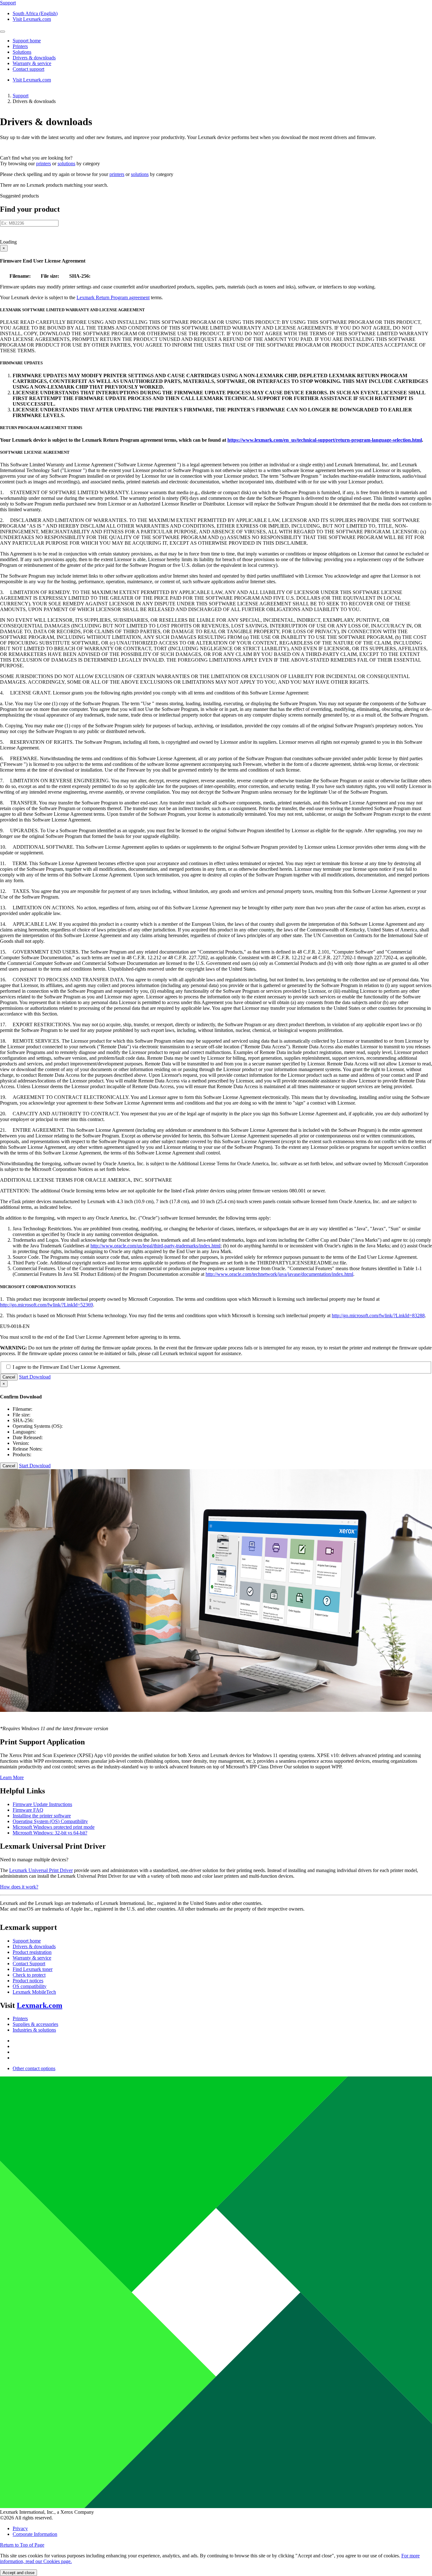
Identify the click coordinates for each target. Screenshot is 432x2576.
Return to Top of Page (22, 2545)
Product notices (28, 1981)
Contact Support (29, 1964)
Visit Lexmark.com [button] (32, 19)
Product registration (32, 1952)
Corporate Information (35, 2534)
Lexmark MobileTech (34, 1992)
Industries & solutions (34, 2030)
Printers (20, 2018)
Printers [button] (20, 46)
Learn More (12, 1777)
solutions (66, 164)
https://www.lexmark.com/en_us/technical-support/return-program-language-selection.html (325, 440)
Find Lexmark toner (33, 1969)
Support (21, 96)
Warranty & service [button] (32, 63)
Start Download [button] (35, 1377)
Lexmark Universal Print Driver (41, 1870)
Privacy (20, 2528)
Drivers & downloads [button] (34, 58)
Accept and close (19, 2573)
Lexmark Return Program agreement (113, 297)
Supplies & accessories (35, 2024)
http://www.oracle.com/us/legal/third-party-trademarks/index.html (155, 1246)
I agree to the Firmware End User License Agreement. (67, 1367)
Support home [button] (27, 41)
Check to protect (29, 1975)
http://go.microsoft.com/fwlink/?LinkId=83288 (378, 1315)
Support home (27, 1941)
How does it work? (19, 1887)
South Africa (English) (35, 13)
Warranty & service (32, 1958)
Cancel (9, 1377)
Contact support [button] (28, 69)
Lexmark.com (40, 2005)
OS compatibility (30, 1986)
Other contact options (34, 2068)
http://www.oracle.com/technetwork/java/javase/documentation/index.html (279, 1274)
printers (43, 164)
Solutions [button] (22, 52)
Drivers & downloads (34, 1946)
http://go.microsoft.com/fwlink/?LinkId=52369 (46, 1305)
